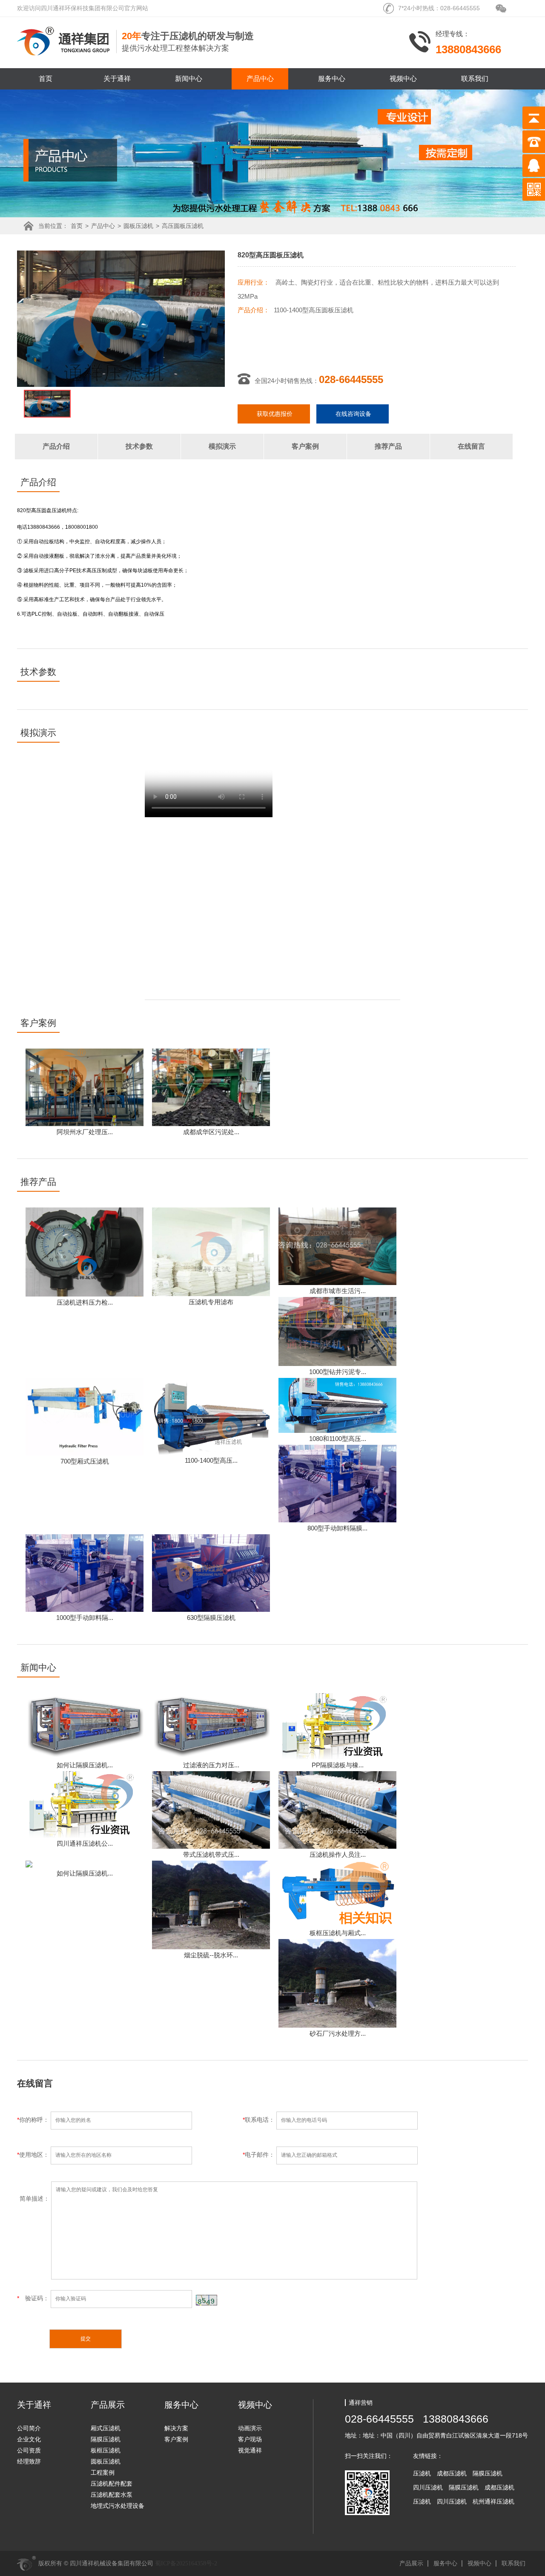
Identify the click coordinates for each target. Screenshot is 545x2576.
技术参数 (139, 446)
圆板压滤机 (138, 226)
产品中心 (260, 79)
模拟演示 (222, 446)
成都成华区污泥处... (211, 1132)
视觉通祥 (250, 2450)
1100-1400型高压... (211, 1460)
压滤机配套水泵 (112, 2495)
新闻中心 (189, 79)
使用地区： (34, 2155)
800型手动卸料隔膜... (337, 1528)
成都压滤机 (452, 2473)
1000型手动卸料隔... (85, 1618)
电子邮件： (260, 2155)
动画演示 (250, 2428)
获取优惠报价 (275, 414)
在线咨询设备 (353, 414)
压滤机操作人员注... (338, 1854)
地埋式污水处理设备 (118, 2506)
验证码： (34, 2298)
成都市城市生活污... (338, 1291)
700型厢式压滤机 (85, 1461)
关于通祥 (117, 79)
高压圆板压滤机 (183, 226)
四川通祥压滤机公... (85, 1843)
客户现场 (250, 2439)
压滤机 (422, 2473)
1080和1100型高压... (338, 1439)
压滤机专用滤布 (211, 1302)
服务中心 (332, 79)
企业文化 (29, 2439)
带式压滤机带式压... (211, 1854)
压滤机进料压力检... (85, 1302)
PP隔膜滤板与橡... (338, 1765)
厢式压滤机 (106, 2428)
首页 (46, 79)
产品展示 (411, 2563)
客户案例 (305, 446)
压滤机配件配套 (112, 2484)
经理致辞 (29, 2461)
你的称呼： (34, 2120)
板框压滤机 (106, 2450)
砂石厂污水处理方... (338, 2033)
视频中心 (403, 79)
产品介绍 (56, 446)
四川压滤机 (428, 2487)
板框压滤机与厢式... (338, 1933)
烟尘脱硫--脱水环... (211, 1955)
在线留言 (471, 446)
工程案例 (103, 2472)
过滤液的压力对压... (211, 1765)
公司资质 (29, 2450)
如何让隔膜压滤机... (85, 1765)
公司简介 (29, 2428)
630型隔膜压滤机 (211, 1618)
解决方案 (176, 2428)
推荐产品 (388, 446)
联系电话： (260, 2120)
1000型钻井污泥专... (338, 1372)
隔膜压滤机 (106, 2439)
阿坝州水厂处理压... (85, 1132)
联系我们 (475, 79)
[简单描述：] (217, 2277)
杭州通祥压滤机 (493, 2501)
